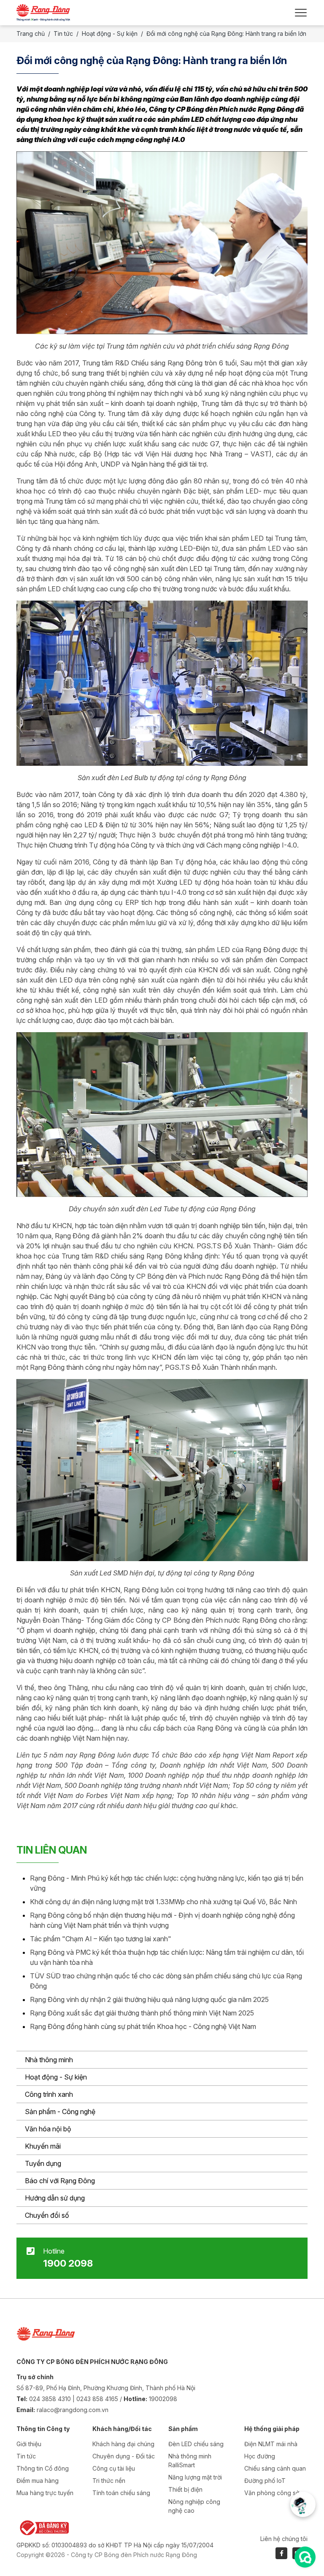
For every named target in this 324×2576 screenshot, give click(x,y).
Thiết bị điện (185, 2489)
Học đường (260, 2456)
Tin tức (63, 34)
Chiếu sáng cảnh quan (275, 2468)
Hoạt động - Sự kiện (56, 2077)
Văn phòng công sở (272, 2493)
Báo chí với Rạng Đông (60, 2181)
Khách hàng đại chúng (123, 2444)
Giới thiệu (29, 2444)
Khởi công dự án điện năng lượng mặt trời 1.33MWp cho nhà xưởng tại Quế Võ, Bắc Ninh (163, 1902)
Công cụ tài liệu (114, 2468)
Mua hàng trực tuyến (45, 2493)
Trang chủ (31, 34)
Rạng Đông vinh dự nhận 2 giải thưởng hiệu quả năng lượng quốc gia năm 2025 (149, 1999)
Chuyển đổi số (47, 2215)
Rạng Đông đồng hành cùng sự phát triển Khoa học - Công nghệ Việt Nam (143, 2026)
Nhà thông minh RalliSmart (190, 2461)
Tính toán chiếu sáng (121, 2493)
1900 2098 (68, 2263)
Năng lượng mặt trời (195, 2477)
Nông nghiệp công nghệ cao (194, 2506)
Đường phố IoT (265, 2481)
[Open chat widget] (305, 2557)
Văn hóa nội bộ (48, 2129)
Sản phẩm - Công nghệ (60, 2112)
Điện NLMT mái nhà (271, 2444)
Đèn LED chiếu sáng (196, 2444)
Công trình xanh (49, 2094)
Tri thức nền (109, 2481)
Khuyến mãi (43, 2146)
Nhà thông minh (49, 2060)
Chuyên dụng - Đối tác (124, 2456)
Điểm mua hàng (38, 2481)
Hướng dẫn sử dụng (55, 2198)
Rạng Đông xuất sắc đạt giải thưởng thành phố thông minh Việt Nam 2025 (142, 2013)
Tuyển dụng (43, 2163)
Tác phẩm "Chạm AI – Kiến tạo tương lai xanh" (101, 1939)
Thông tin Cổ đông (43, 2468)
